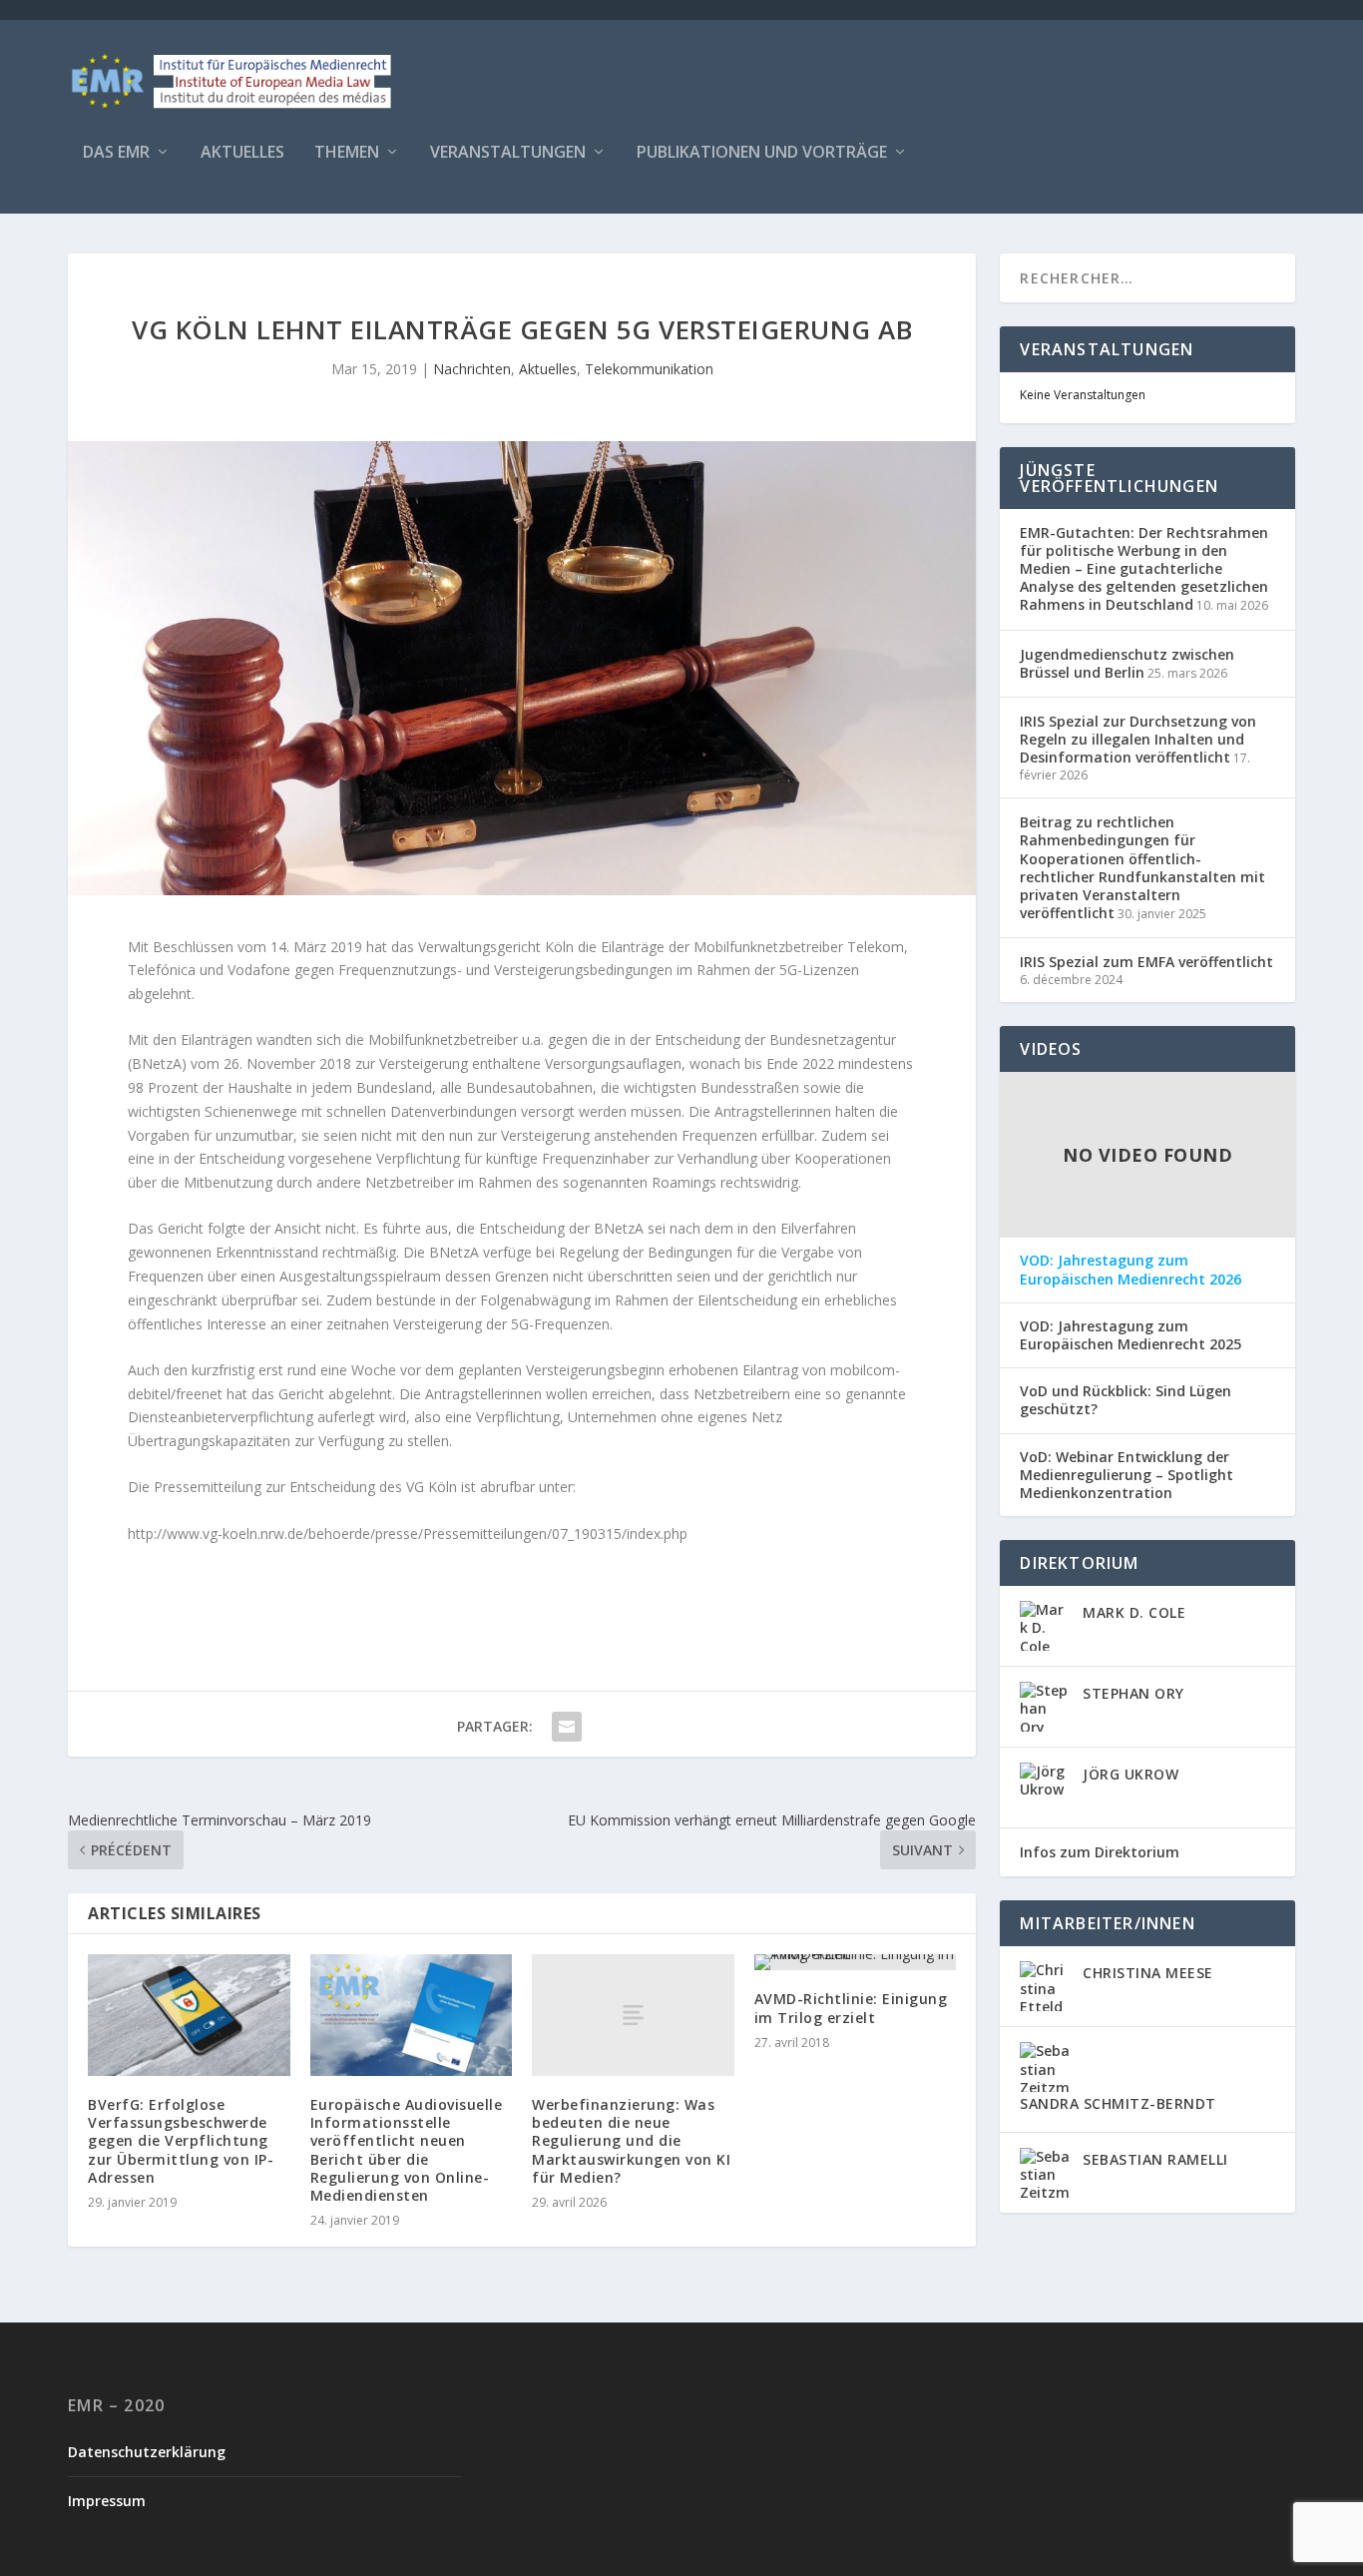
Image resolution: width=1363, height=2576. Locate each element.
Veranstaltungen (508, 153)
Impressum (107, 2501)
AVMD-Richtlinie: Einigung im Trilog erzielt (851, 2008)
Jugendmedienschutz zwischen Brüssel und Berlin (1127, 663)
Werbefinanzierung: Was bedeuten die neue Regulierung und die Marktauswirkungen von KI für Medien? (631, 2141)
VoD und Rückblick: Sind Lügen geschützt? (1126, 1400)
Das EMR (116, 153)
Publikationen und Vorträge (762, 153)
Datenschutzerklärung (147, 2452)
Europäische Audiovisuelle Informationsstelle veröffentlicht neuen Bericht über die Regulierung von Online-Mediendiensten (407, 2150)
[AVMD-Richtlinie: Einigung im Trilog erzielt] (856, 1962)
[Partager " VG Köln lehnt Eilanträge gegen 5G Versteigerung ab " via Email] (567, 1727)
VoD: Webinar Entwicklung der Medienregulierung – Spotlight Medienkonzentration (1127, 1475)
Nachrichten (472, 369)
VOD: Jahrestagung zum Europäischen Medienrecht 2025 (1131, 1335)
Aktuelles (242, 153)
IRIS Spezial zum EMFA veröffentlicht (1146, 962)
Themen (347, 153)
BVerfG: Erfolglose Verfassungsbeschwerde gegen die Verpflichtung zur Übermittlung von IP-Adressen (181, 2141)
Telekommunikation (649, 369)
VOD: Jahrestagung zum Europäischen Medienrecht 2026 (1131, 1270)
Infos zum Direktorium (1100, 1852)
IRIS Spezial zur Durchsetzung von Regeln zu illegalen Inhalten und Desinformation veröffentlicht (1138, 739)
